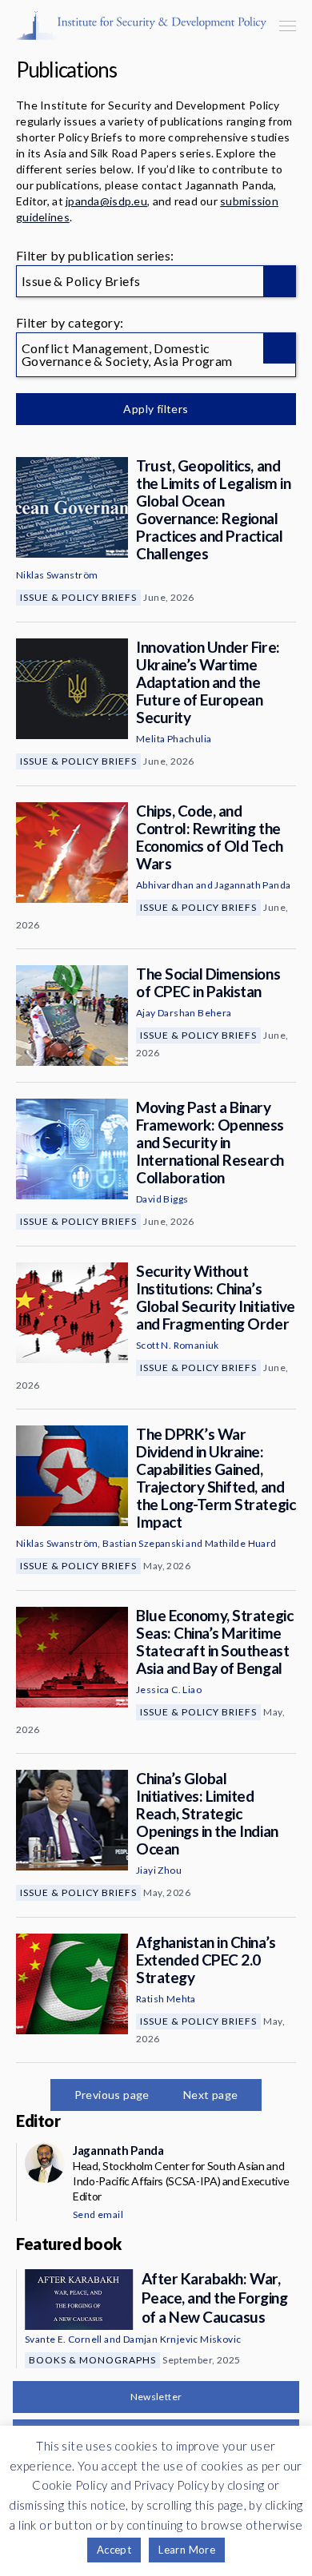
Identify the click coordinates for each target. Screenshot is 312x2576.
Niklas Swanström (57, 575)
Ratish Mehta (166, 1999)
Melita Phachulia (174, 739)
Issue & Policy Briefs (78, 597)
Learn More (187, 2550)
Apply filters (156, 409)
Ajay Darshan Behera (184, 1013)
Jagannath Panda (252, 885)
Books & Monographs (92, 2360)
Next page (211, 2095)
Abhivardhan (165, 885)
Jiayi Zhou (159, 1870)
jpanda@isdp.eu (106, 201)
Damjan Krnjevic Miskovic (182, 2339)
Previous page (112, 2095)
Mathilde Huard (241, 1543)
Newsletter (156, 2397)
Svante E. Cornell (64, 2339)
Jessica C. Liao (169, 1690)
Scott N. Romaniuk (178, 1345)
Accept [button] (114, 2550)
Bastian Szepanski (143, 1543)
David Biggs (162, 1199)
